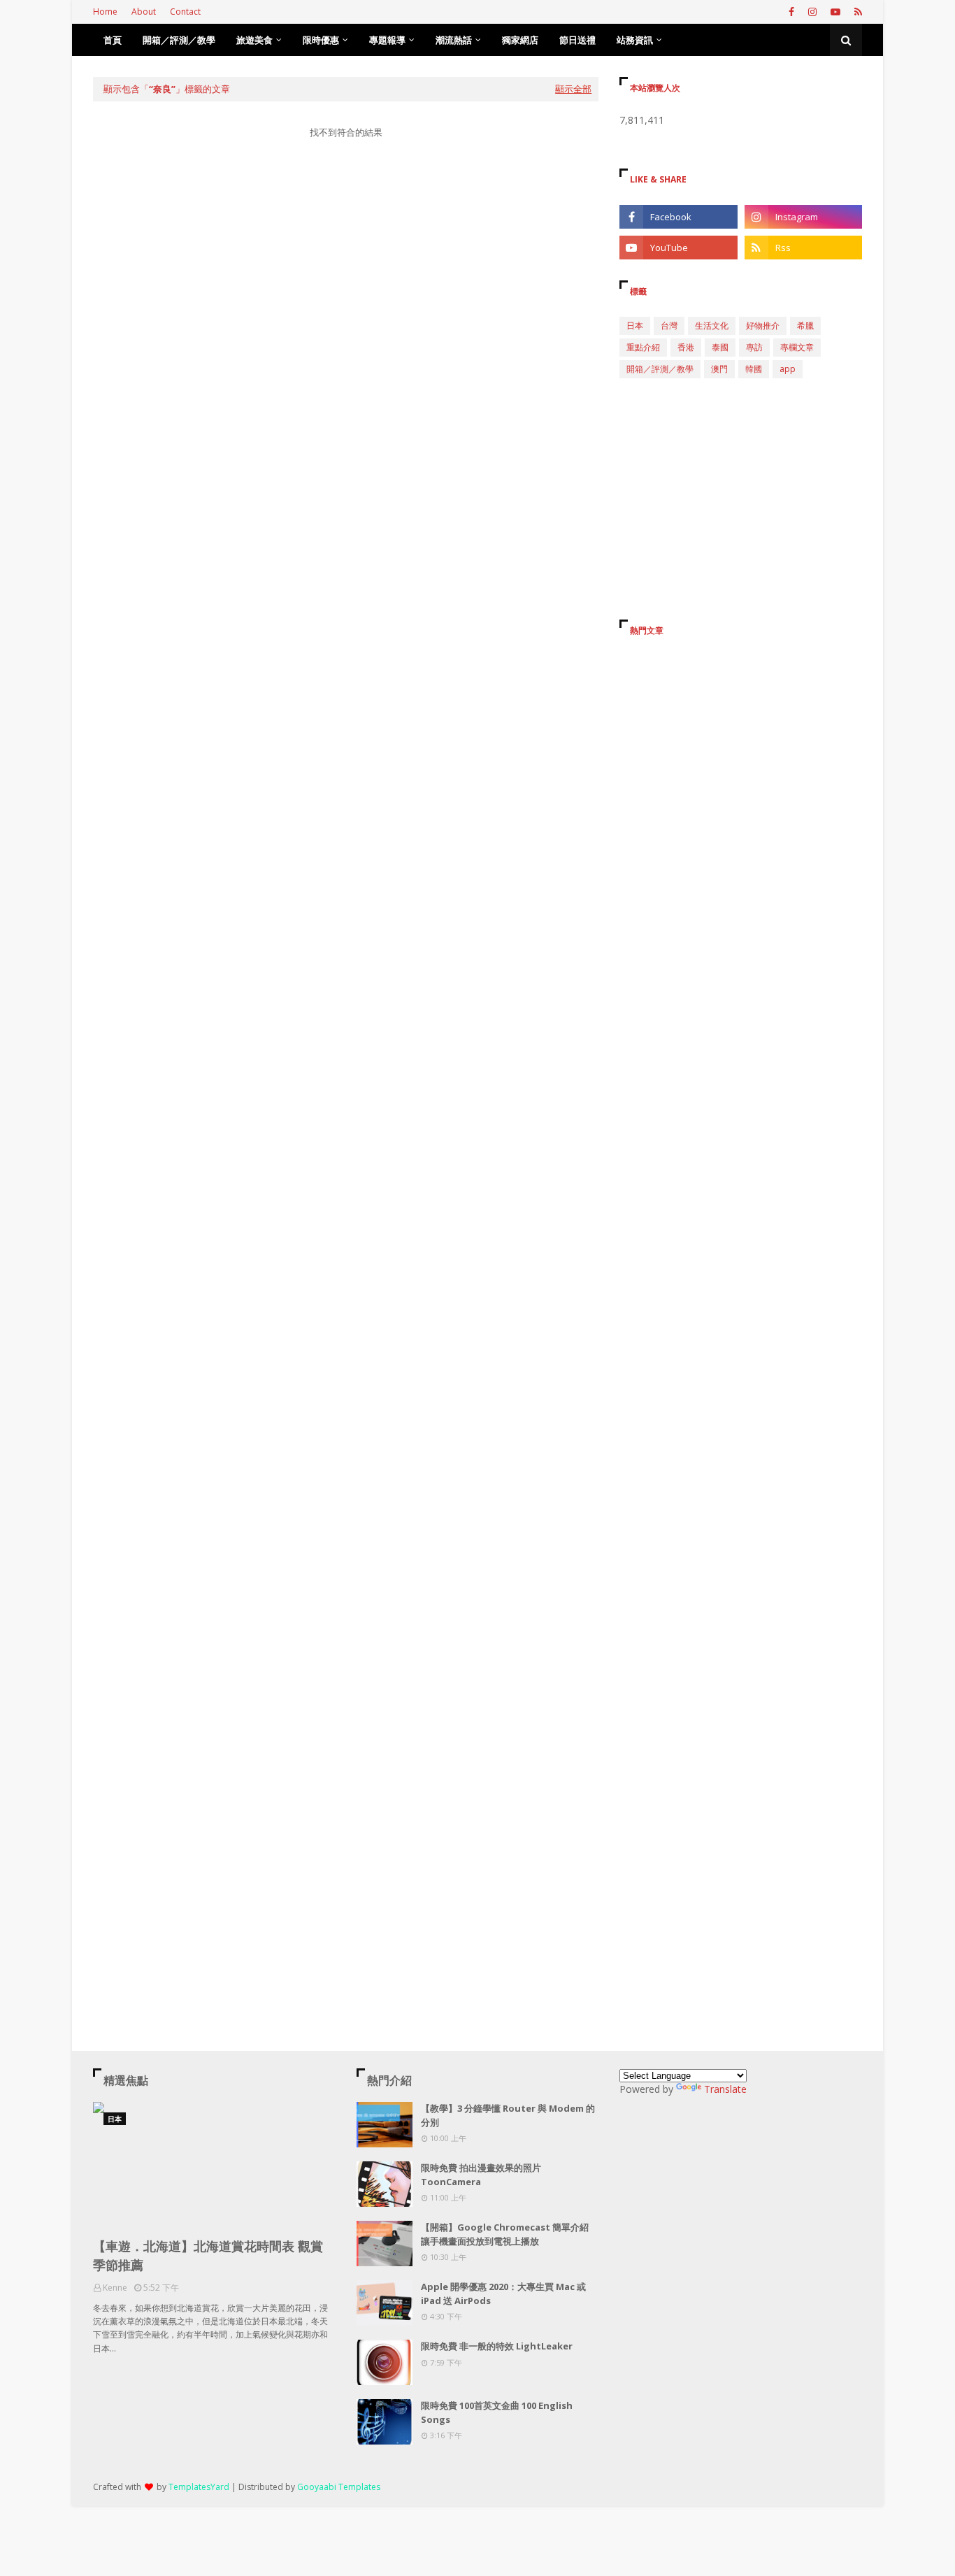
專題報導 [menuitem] (387, 40)
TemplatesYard (199, 2487)
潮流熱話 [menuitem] (454, 40)
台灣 (669, 325)
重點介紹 (643, 347)
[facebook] (791, 12)
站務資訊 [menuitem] (635, 40)
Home (105, 12)
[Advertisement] (346, 282)
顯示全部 (573, 89)
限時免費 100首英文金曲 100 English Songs (497, 2412)
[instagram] (812, 12)
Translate (725, 2089)
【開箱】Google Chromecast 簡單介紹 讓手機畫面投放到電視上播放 (505, 2234)
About (144, 12)
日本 (635, 325)
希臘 (805, 325)
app (788, 369)
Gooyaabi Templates (339, 2487)
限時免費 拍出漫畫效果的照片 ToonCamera (481, 2175)
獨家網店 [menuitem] (520, 40)
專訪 (754, 347)
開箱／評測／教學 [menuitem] (179, 40)
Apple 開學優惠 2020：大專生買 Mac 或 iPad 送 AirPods (503, 2294)
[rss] (856, 12)
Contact (185, 12)
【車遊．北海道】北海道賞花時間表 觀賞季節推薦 (208, 2255)
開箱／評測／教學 (660, 369)
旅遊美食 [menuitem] (254, 40)
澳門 (719, 369)
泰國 (720, 347)
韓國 (754, 369)
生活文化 (712, 325)
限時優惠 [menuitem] (321, 40)
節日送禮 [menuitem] (577, 40)
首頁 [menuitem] (113, 40)
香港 (686, 347)
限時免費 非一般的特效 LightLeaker (497, 2346)
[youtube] (835, 12)
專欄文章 (797, 347)
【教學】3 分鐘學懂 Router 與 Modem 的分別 (508, 2115)
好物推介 (763, 325)
